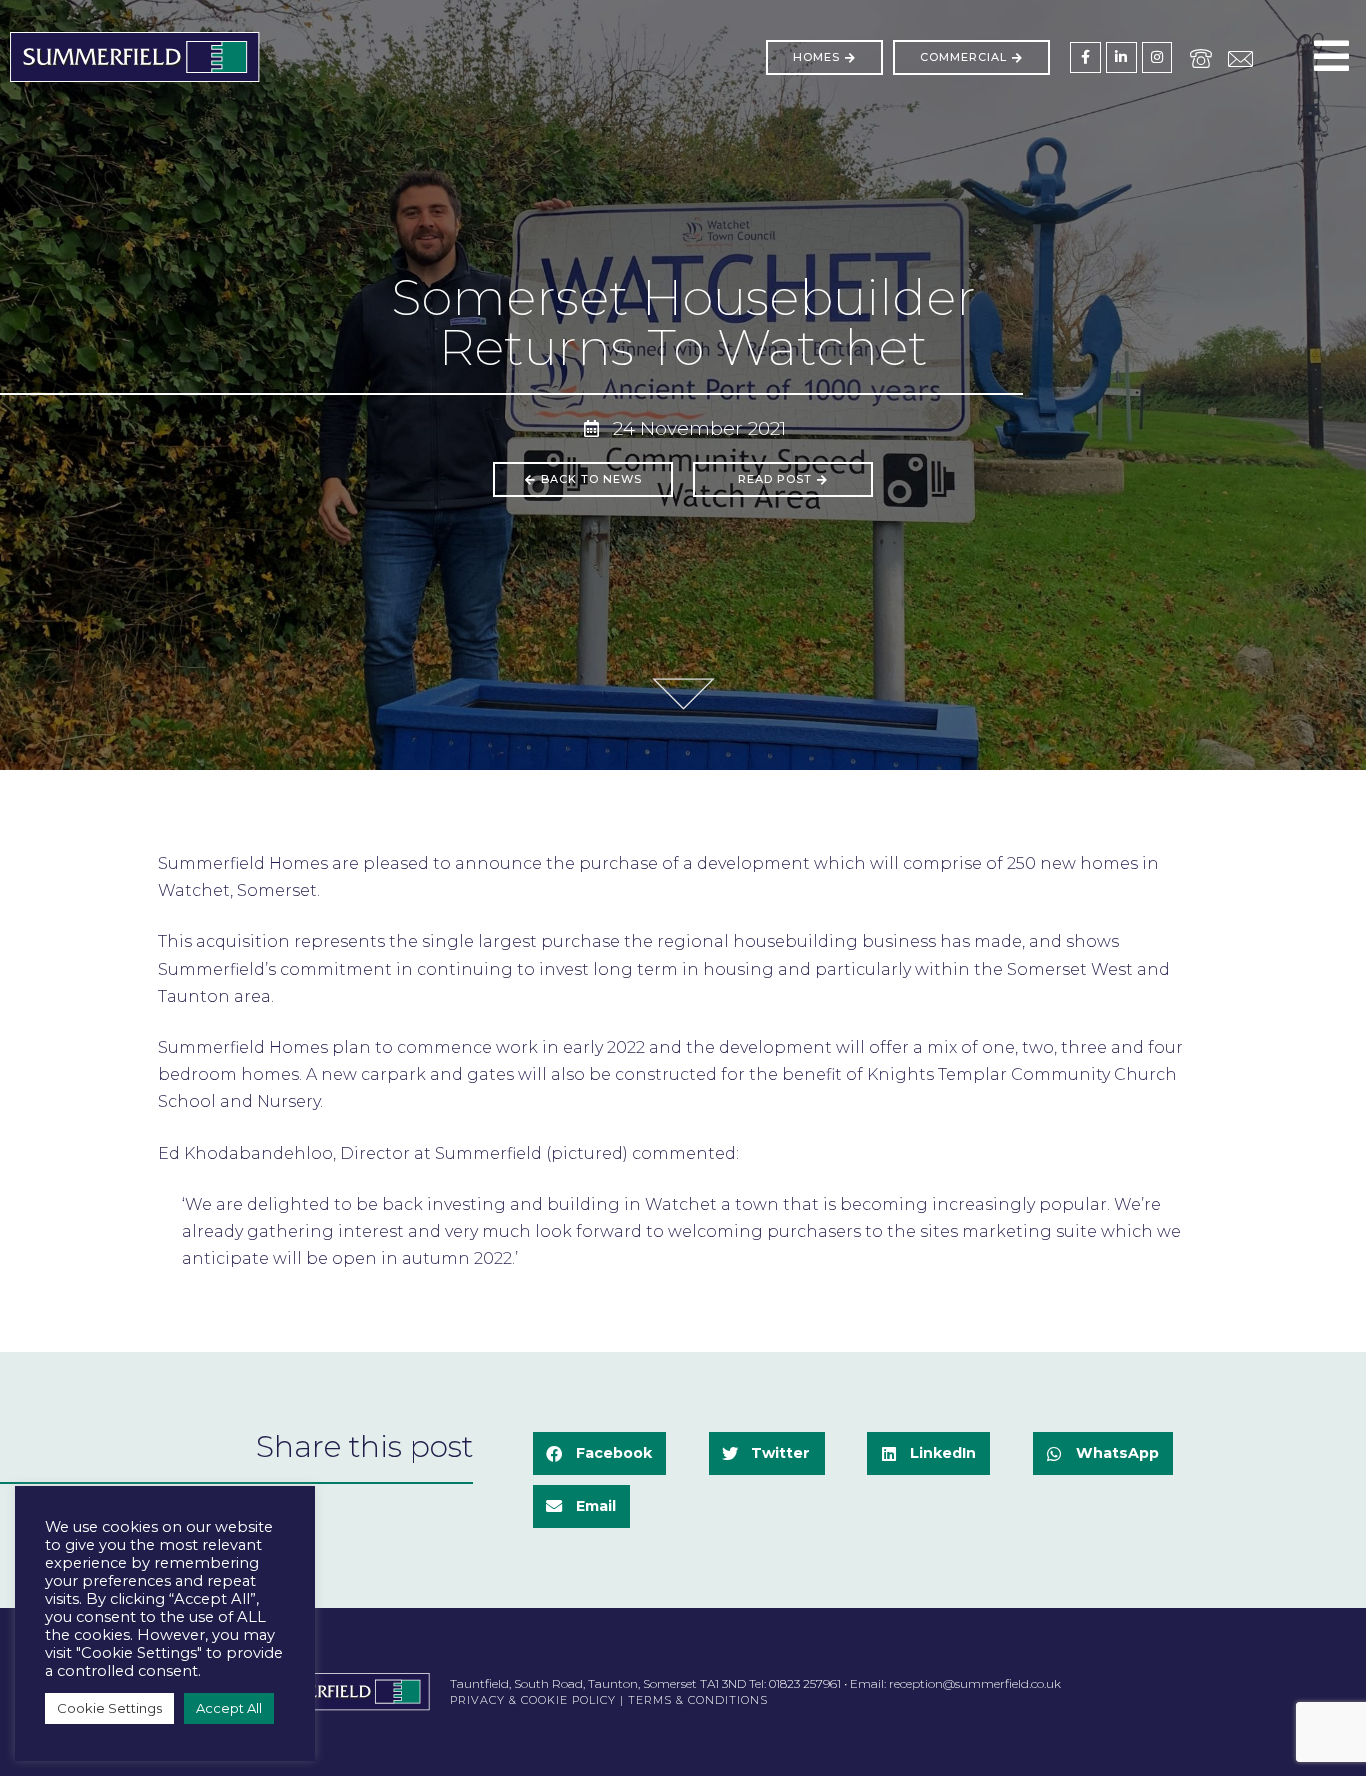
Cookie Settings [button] (109, 1708)
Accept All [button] (229, 1708)
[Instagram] (1157, 57)
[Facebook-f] (1085, 57)
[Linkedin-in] (1121, 57)
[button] (599, 1453)
